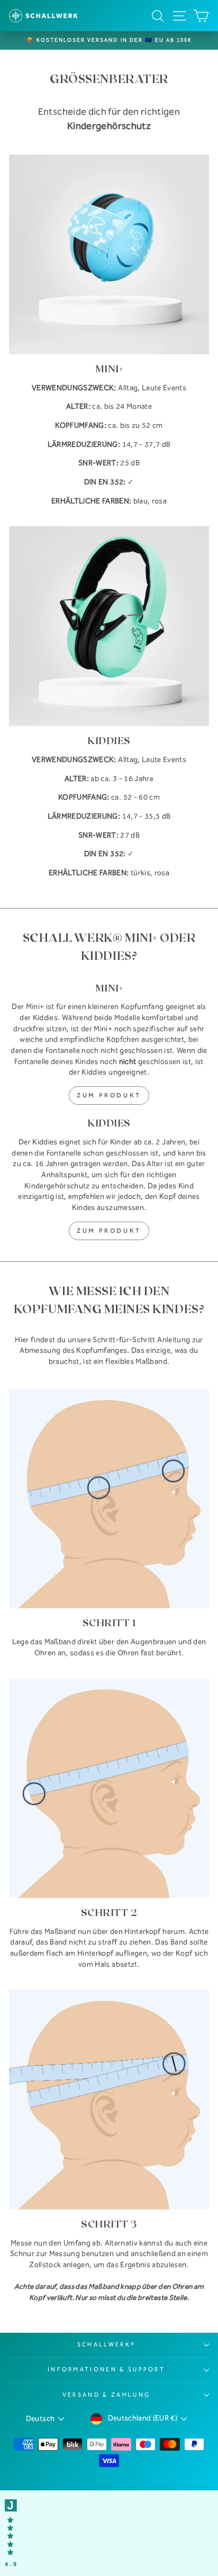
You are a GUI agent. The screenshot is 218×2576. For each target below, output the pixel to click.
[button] (109, 2533)
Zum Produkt (109, 1095)
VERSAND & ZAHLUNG (106, 2395)
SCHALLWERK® (106, 2345)
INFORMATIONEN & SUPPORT (106, 2369)
